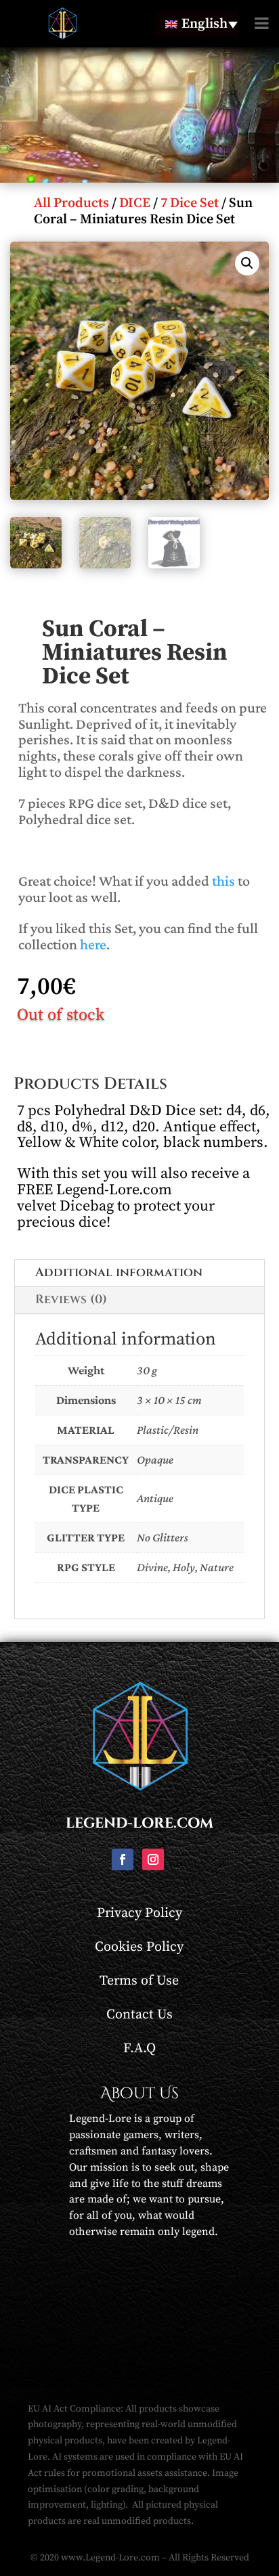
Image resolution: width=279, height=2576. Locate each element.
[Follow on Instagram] (153, 1859)
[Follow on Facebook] (123, 1859)
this (223, 881)
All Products (71, 203)
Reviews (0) (71, 1300)
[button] (247, 263)
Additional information (119, 1272)
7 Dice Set (190, 203)
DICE (135, 203)
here (93, 944)
